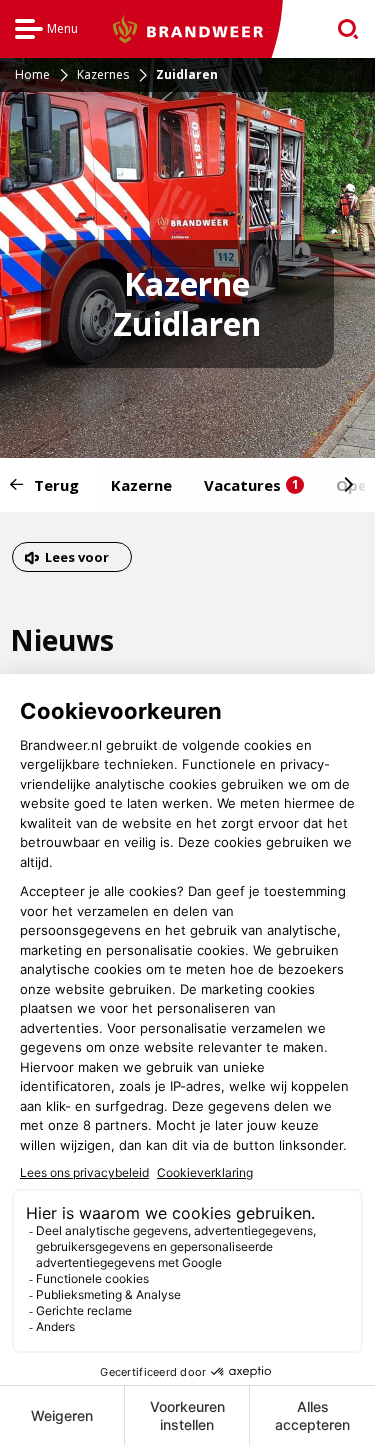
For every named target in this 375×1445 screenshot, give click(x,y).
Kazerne (141, 485)
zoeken (341, 29)
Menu (46, 31)
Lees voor (76, 559)
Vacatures (251, 485)
